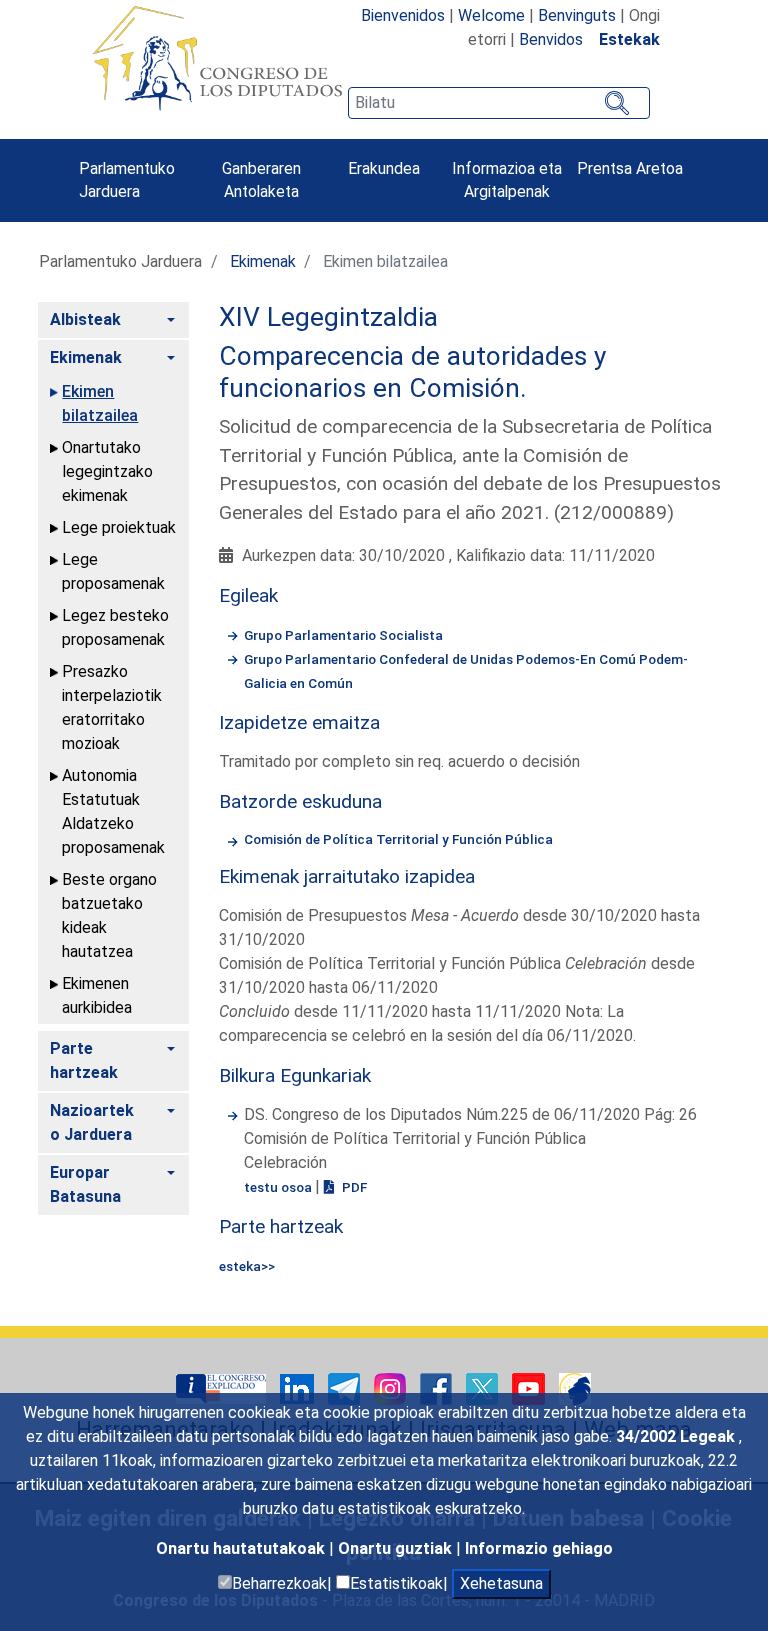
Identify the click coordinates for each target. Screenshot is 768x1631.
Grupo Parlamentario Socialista (343, 635)
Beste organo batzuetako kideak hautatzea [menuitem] (109, 915)
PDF (353, 1187)
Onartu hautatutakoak (242, 1548)
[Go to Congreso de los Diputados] (217, 58)
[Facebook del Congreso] (438, 1388)
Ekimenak (263, 261)
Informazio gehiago (539, 1548)
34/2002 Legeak (677, 1436)
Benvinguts (577, 15)
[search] (499, 103)
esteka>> (247, 1266)
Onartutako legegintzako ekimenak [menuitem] (107, 471)
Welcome (491, 15)
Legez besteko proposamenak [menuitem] (115, 627)
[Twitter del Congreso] (484, 1388)
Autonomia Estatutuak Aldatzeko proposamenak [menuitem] (113, 811)
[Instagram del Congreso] (392, 1388)
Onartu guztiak (397, 1548)
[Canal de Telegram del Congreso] (346, 1388)
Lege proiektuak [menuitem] (119, 527)
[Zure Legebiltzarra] (223, 1388)
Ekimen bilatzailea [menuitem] (100, 403)
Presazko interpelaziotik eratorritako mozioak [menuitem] (112, 707)
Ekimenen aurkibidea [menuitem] (97, 995)
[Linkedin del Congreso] (299, 1388)
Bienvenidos (403, 15)
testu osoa (279, 1187)
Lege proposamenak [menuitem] (113, 571)
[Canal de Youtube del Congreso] (530, 1388)
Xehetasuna (501, 1583)
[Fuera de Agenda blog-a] (575, 1388)
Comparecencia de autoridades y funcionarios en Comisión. (412, 372)
